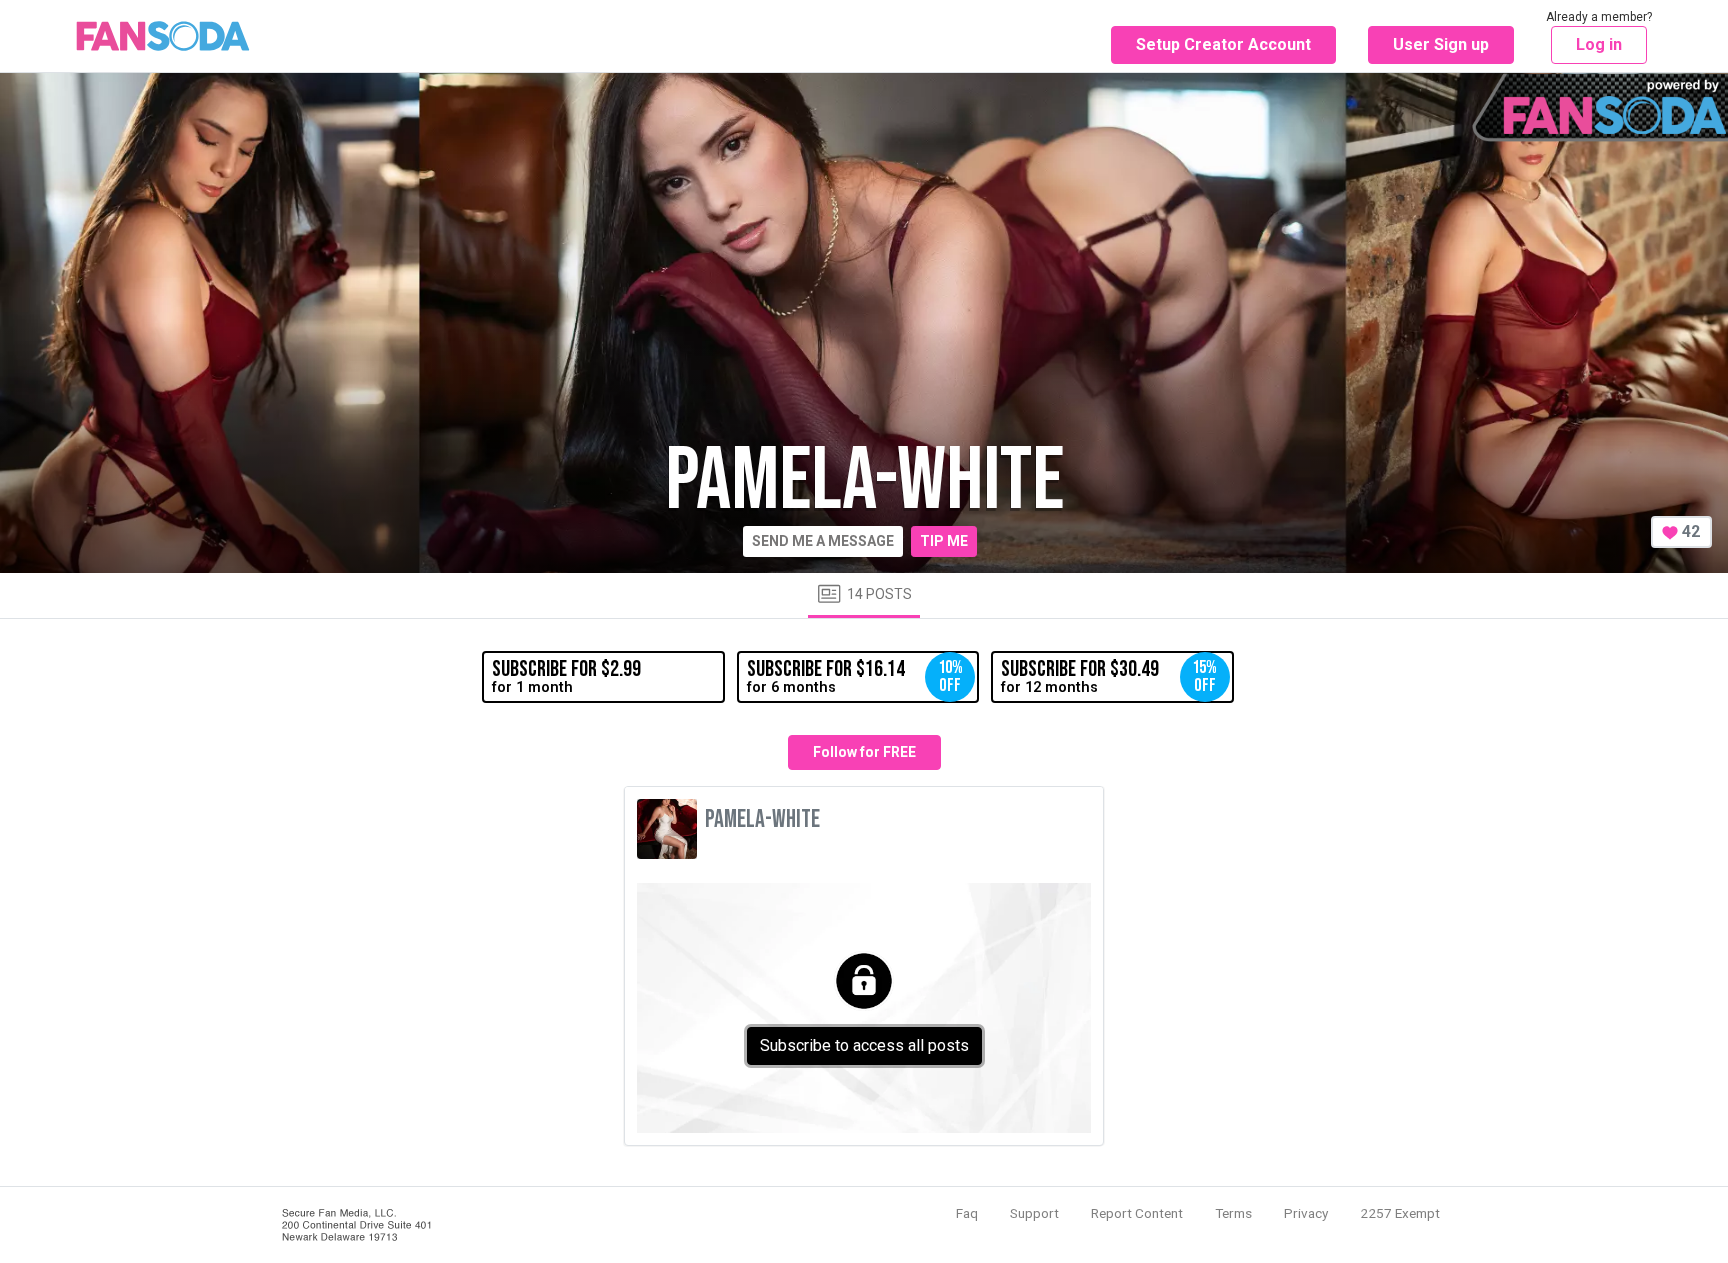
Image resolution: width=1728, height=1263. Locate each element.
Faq (967, 1213)
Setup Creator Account (1223, 44)
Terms (1233, 1213)
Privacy (1306, 1213)
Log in (1599, 44)
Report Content (1137, 1213)
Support (1034, 1213)
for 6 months (855, 676)
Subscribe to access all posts (864, 1045)
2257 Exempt (1400, 1213)
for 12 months (1109, 676)
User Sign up (1441, 44)
